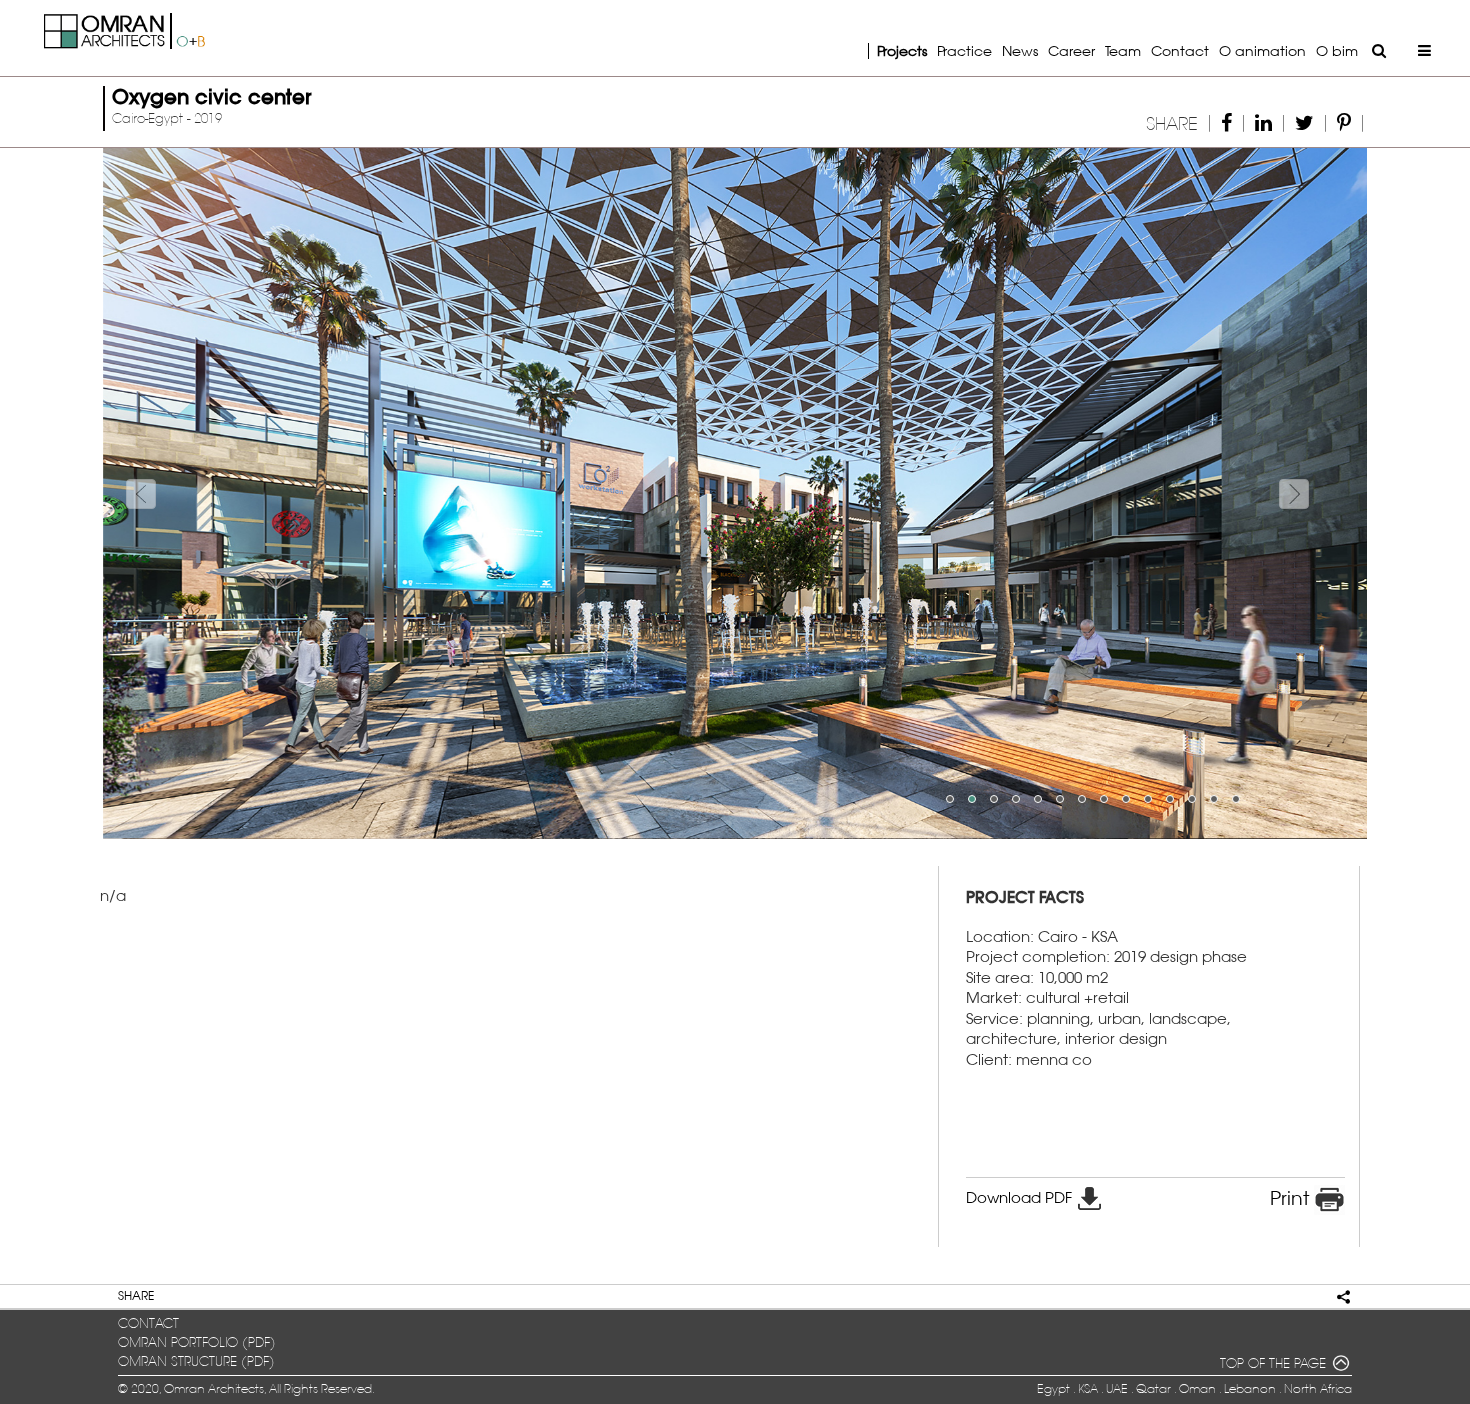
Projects (902, 50)
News (1020, 50)
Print (1292, 1198)
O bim (1337, 50)
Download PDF (1021, 1197)
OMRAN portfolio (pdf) (197, 1342)
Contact (1180, 50)
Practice (964, 50)
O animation (1262, 50)
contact (148, 1323)
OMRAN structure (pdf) (196, 1361)
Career (1071, 50)
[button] (198, 493)
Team (1123, 50)
